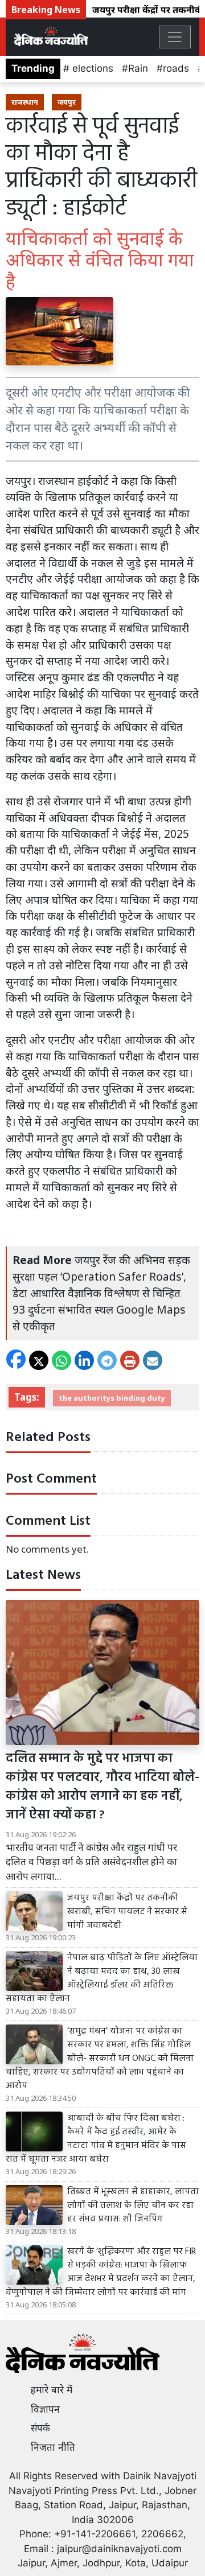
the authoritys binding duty (112, 1398)
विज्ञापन (45, 2409)
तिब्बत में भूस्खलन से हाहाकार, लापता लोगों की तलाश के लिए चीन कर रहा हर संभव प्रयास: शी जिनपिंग (133, 2205)
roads (176, 68)
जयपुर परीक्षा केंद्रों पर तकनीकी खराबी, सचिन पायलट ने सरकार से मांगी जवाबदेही (127, 1912)
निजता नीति (53, 2447)
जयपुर (67, 102)
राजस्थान (25, 102)
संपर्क (40, 2428)
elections (91, 68)
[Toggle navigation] (175, 37)
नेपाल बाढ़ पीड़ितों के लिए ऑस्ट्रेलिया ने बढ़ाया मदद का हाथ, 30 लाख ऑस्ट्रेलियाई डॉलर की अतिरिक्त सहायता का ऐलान (102, 1978)
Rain (138, 68)
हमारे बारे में (52, 2390)
